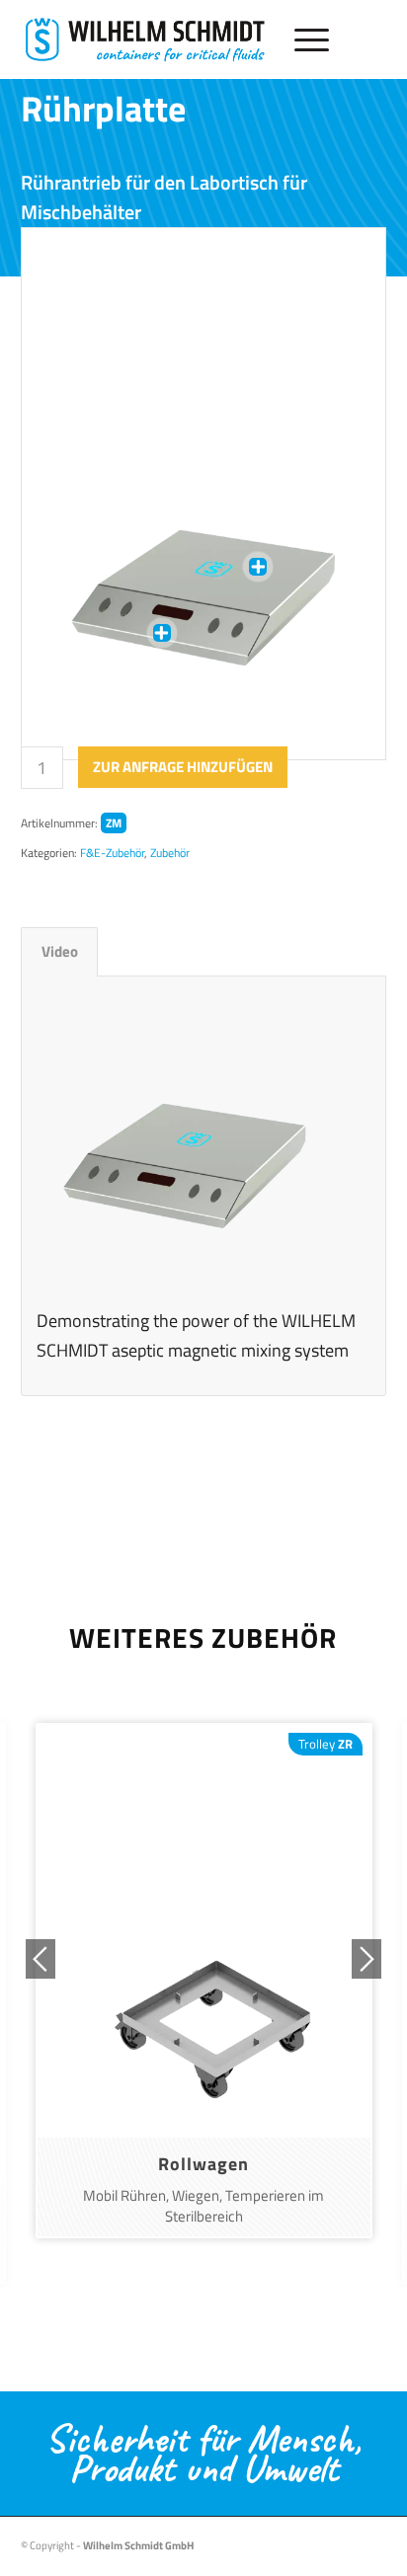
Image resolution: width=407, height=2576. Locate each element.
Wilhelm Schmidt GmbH (138, 2545)
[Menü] (302, 39)
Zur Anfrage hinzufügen (183, 767)
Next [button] (366, 1959)
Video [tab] (60, 951)
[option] (204, 1981)
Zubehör (170, 853)
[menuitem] (302, 39)
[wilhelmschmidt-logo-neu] (145, 39)
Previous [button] (41, 1959)
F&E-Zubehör (112, 853)
